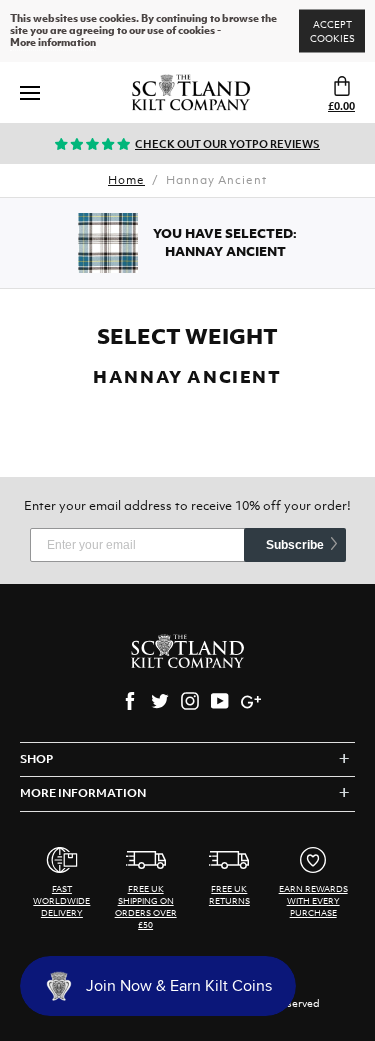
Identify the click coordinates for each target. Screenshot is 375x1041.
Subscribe (295, 545)
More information (53, 43)
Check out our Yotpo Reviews (227, 144)
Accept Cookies (332, 31)
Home (126, 180)
